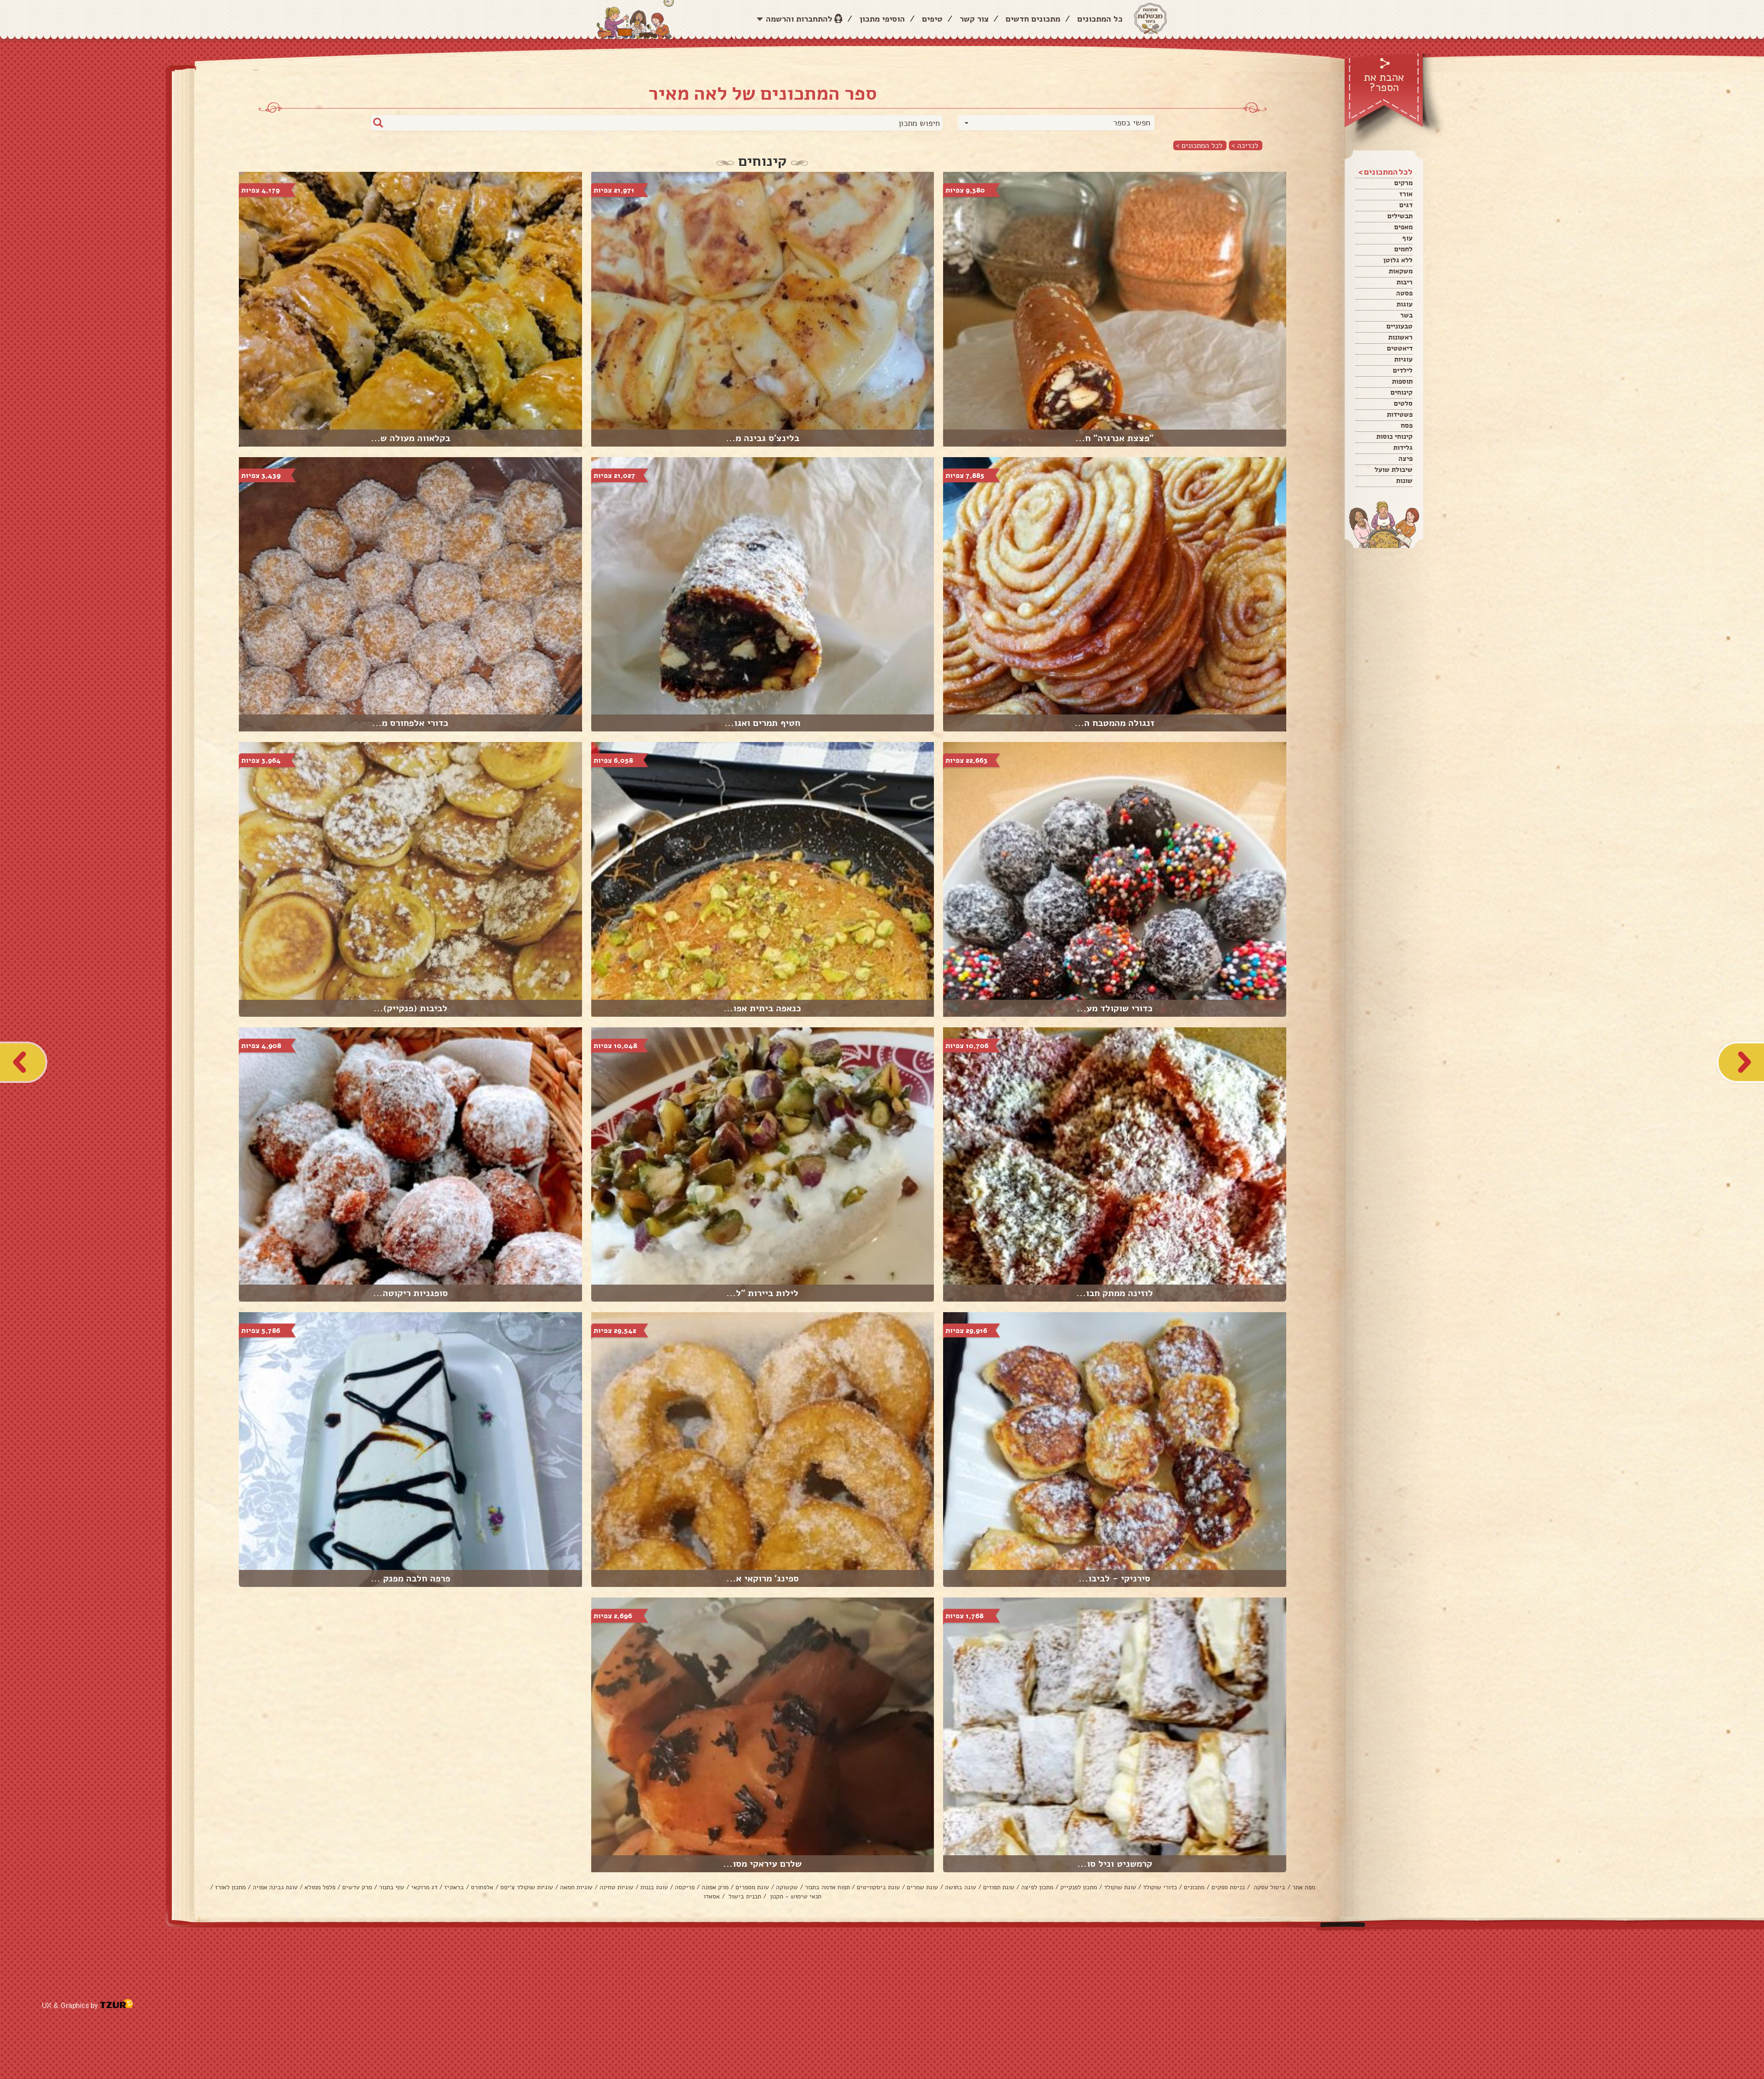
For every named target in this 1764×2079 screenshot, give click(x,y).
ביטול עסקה (1269, 1887)
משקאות (1401, 271)
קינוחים (1402, 392)
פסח (1407, 425)
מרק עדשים (357, 1887)
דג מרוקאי (424, 1887)
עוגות (1405, 304)
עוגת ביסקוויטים (878, 1887)
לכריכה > (1245, 145)
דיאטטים (1400, 348)
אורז (1406, 194)
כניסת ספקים (1228, 1887)
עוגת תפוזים (999, 1887)
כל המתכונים (1100, 19)
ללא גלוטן (1398, 260)
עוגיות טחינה (616, 1887)
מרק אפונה (715, 1887)
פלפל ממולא (320, 1887)
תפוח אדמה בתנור (827, 1887)
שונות (1404, 481)
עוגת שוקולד (1120, 1887)
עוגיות (1403, 359)
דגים (1406, 205)
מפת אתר (1304, 1887)
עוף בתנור (392, 1887)
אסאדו (712, 1896)
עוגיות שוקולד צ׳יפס (527, 1887)
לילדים (1403, 370)
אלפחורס (482, 1887)
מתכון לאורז (230, 1887)
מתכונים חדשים (1033, 19)
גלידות (1403, 448)
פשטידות (1400, 414)
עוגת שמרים (922, 1887)
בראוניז (454, 1887)
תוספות (1402, 381)
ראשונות (1400, 337)
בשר (1406, 315)
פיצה (1405, 459)
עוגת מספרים (752, 1887)
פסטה (1404, 293)
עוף (1407, 238)
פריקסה (685, 1887)
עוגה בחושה (961, 1887)
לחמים (1403, 249)
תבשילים (1400, 216)
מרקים (1403, 183)
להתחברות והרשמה (799, 19)
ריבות (1405, 282)
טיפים (932, 19)
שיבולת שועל (1394, 470)
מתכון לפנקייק (1079, 1887)
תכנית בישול (744, 1896)
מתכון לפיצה (1037, 1887)
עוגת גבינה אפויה (275, 1887)
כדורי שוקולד (1160, 1887)
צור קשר (974, 19)
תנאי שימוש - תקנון (795, 1896)
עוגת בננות (654, 1887)
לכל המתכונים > (1199, 145)
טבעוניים (1399, 326)
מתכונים (1194, 1887)
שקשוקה (787, 1887)
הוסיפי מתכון (882, 19)
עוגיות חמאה (576, 1887)
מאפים (1403, 227)
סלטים (1403, 403)
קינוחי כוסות (1394, 436)
